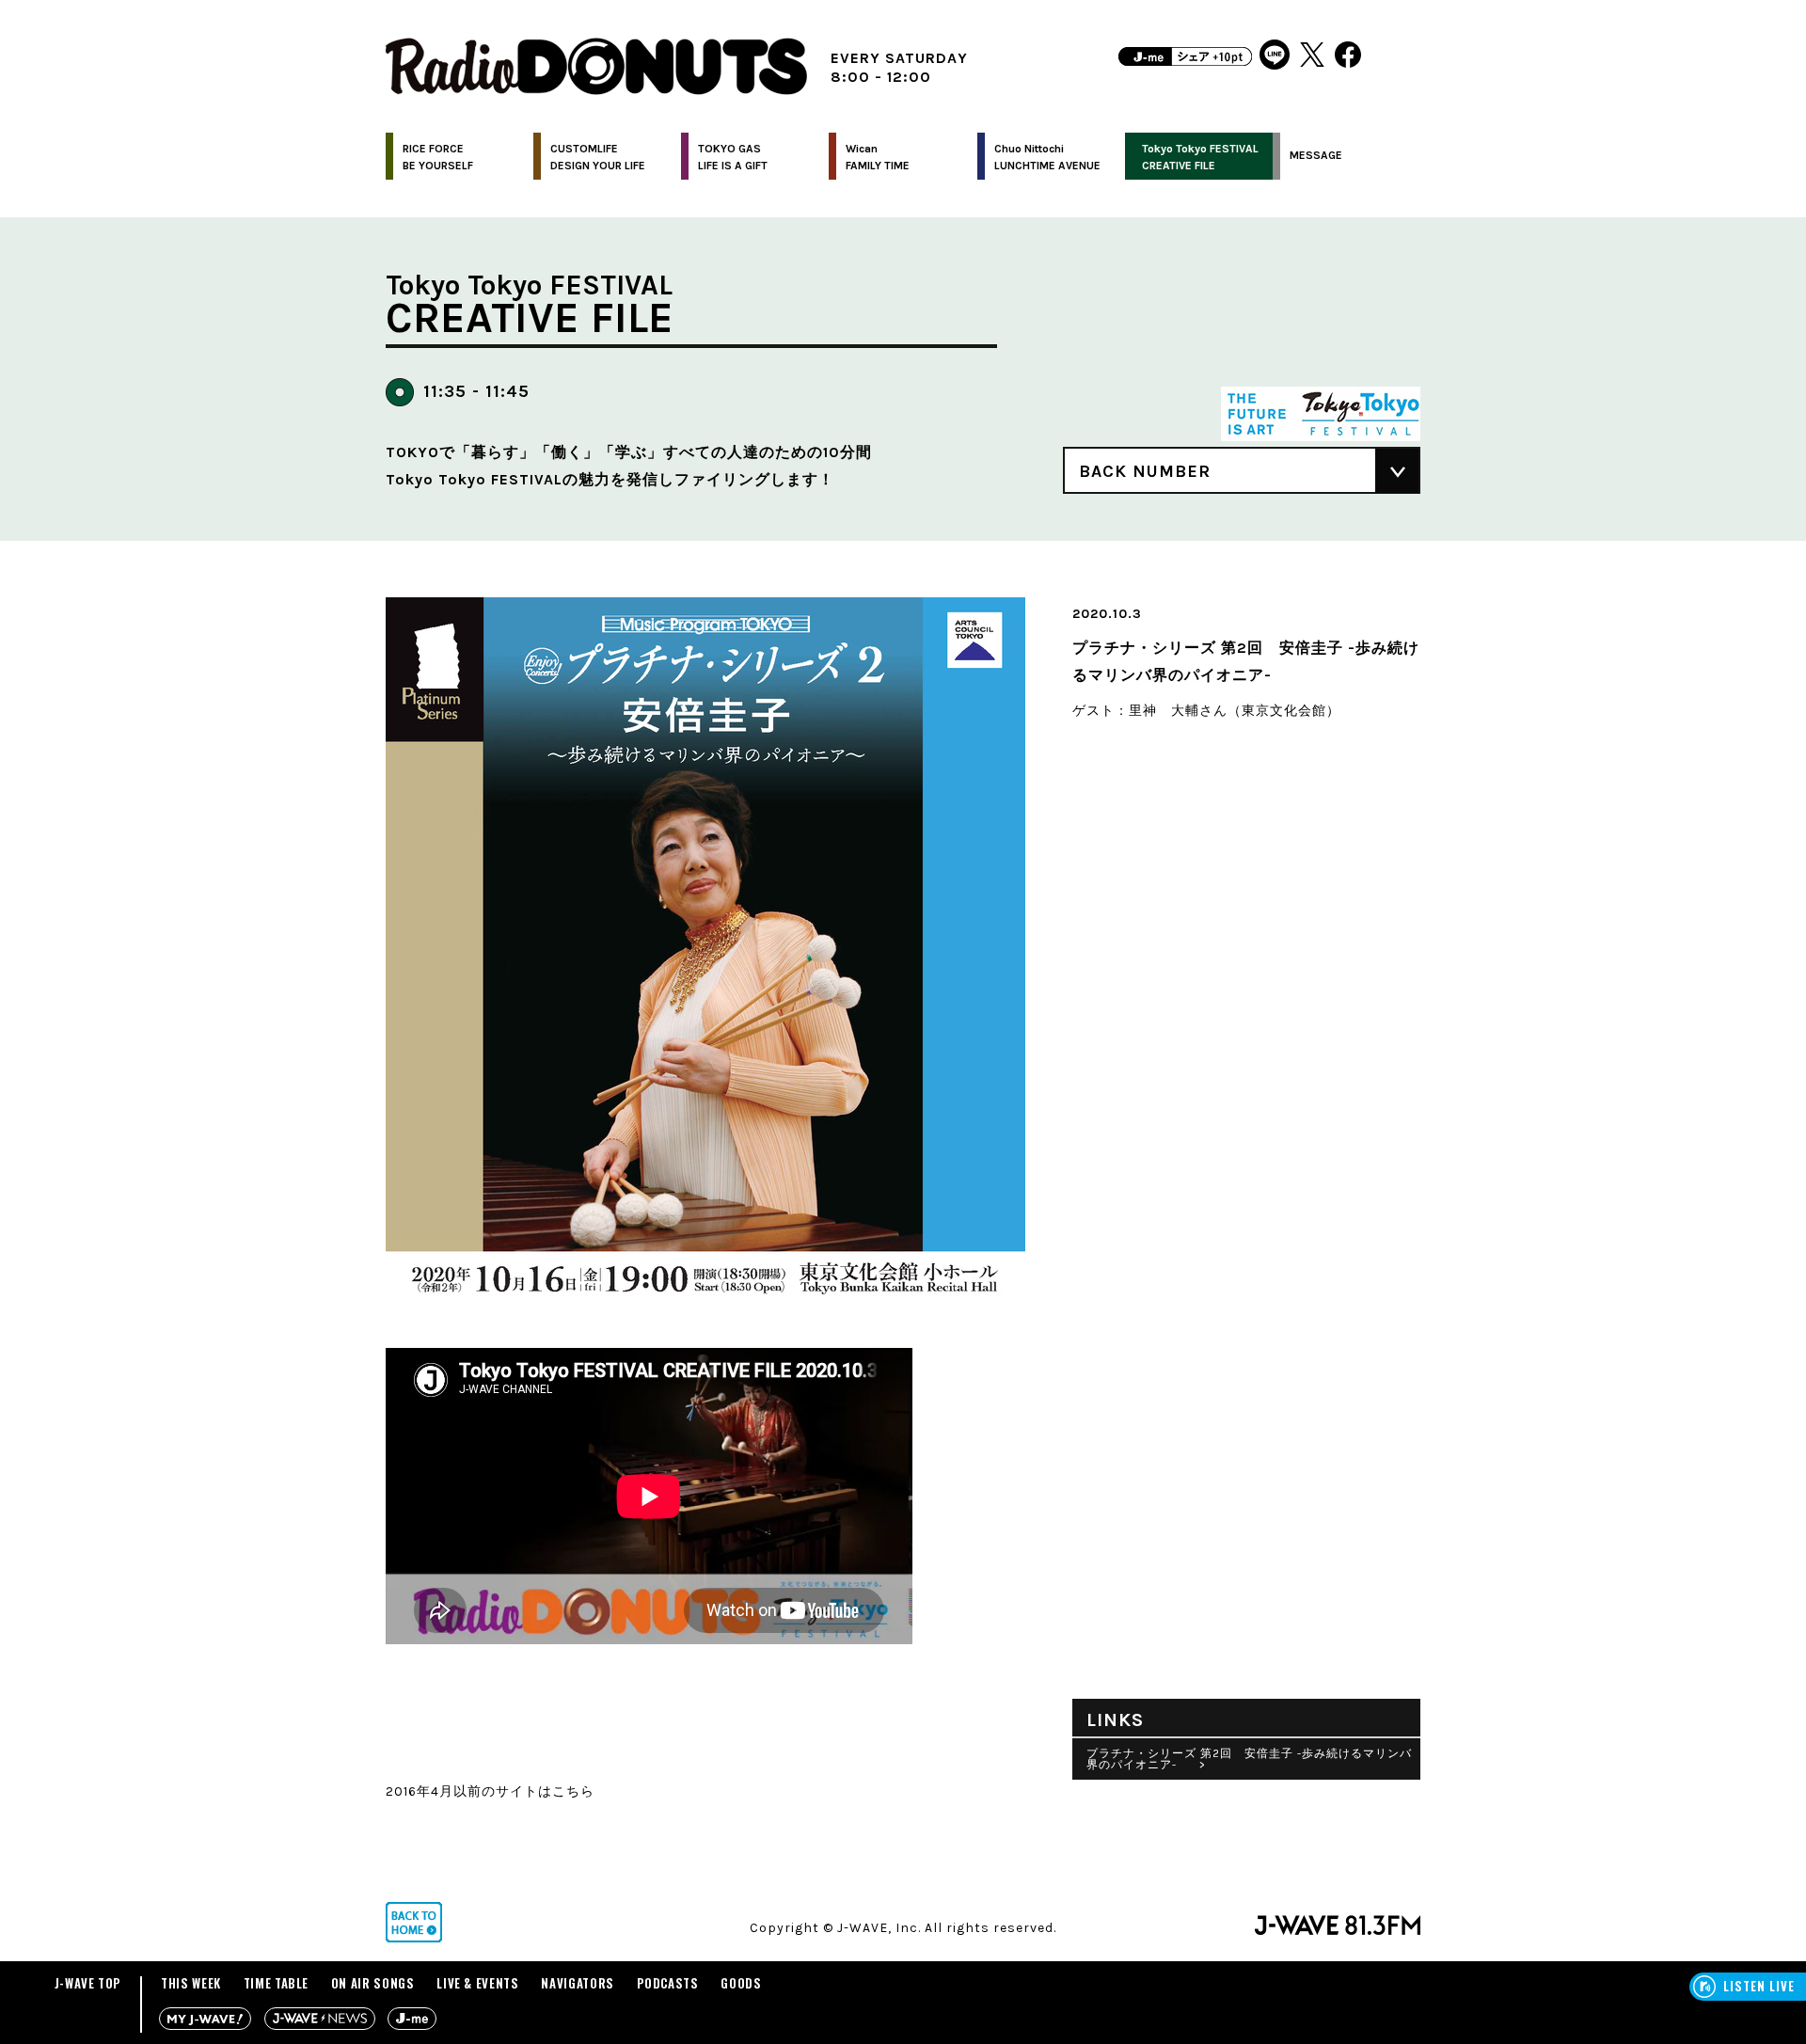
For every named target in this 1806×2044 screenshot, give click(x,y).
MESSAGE (1316, 155)
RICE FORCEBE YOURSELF (438, 157)
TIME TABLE (277, 1983)
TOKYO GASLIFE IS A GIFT (733, 157)
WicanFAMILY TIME (878, 157)
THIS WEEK (191, 1983)
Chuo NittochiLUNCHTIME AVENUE (1047, 157)
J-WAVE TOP (88, 1983)
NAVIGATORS (578, 1983)
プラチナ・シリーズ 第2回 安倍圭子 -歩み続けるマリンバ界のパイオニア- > (1249, 1759)
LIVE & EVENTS (477, 1983)
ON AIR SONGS (373, 1983)
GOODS (741, 1983)
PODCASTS (668, 1983)
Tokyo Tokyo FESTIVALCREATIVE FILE (1200, 157)
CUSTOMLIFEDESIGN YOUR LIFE (598, 157)
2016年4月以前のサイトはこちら (490, 1791)
